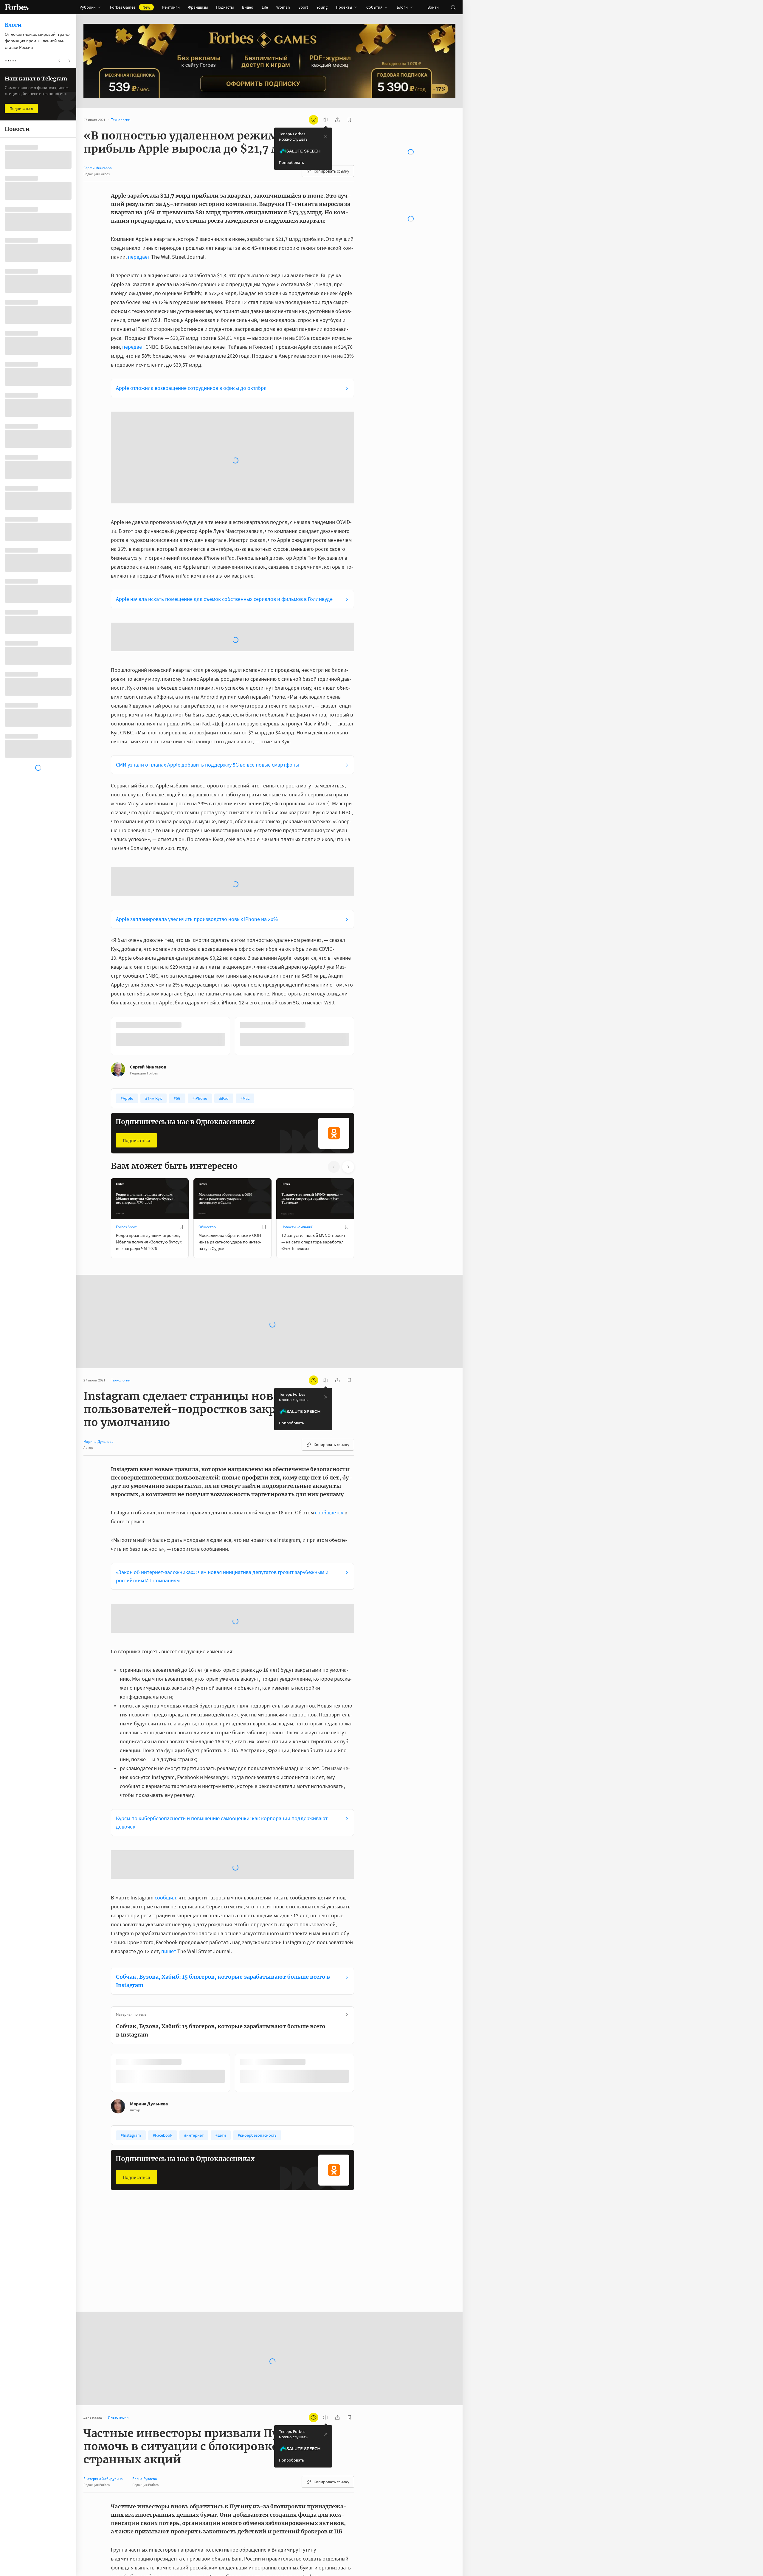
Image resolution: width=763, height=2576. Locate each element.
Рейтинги (171, 7)
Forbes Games (130, 7)
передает (139, 257)
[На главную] (17, 7)
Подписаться (136, 929)
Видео (248, 7)
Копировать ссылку (331, 171)
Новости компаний (297, 1015)
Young (322, 7)
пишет (169, 1739)
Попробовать (291, 162)
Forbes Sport (126, 1015)
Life (265, 7)
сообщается (329, 1301)
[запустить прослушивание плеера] (325, 120)
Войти (433, 7)
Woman (283, 7)
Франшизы (198, 7)
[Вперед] (364, 826)
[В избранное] (190, 814)
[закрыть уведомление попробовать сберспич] (326, 137)
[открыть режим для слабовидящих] (314, 120)
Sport (303, 7)
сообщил (165, 1686)
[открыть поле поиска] (453, 7)
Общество (207, 1015)
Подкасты (225, 7)
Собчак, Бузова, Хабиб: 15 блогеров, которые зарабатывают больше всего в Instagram (223, 1769)
